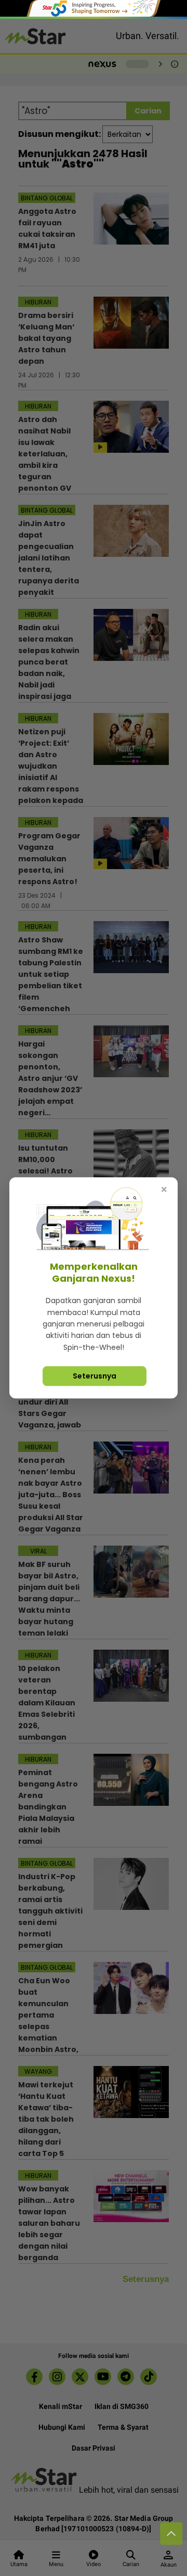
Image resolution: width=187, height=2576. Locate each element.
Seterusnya (95, 1376)
